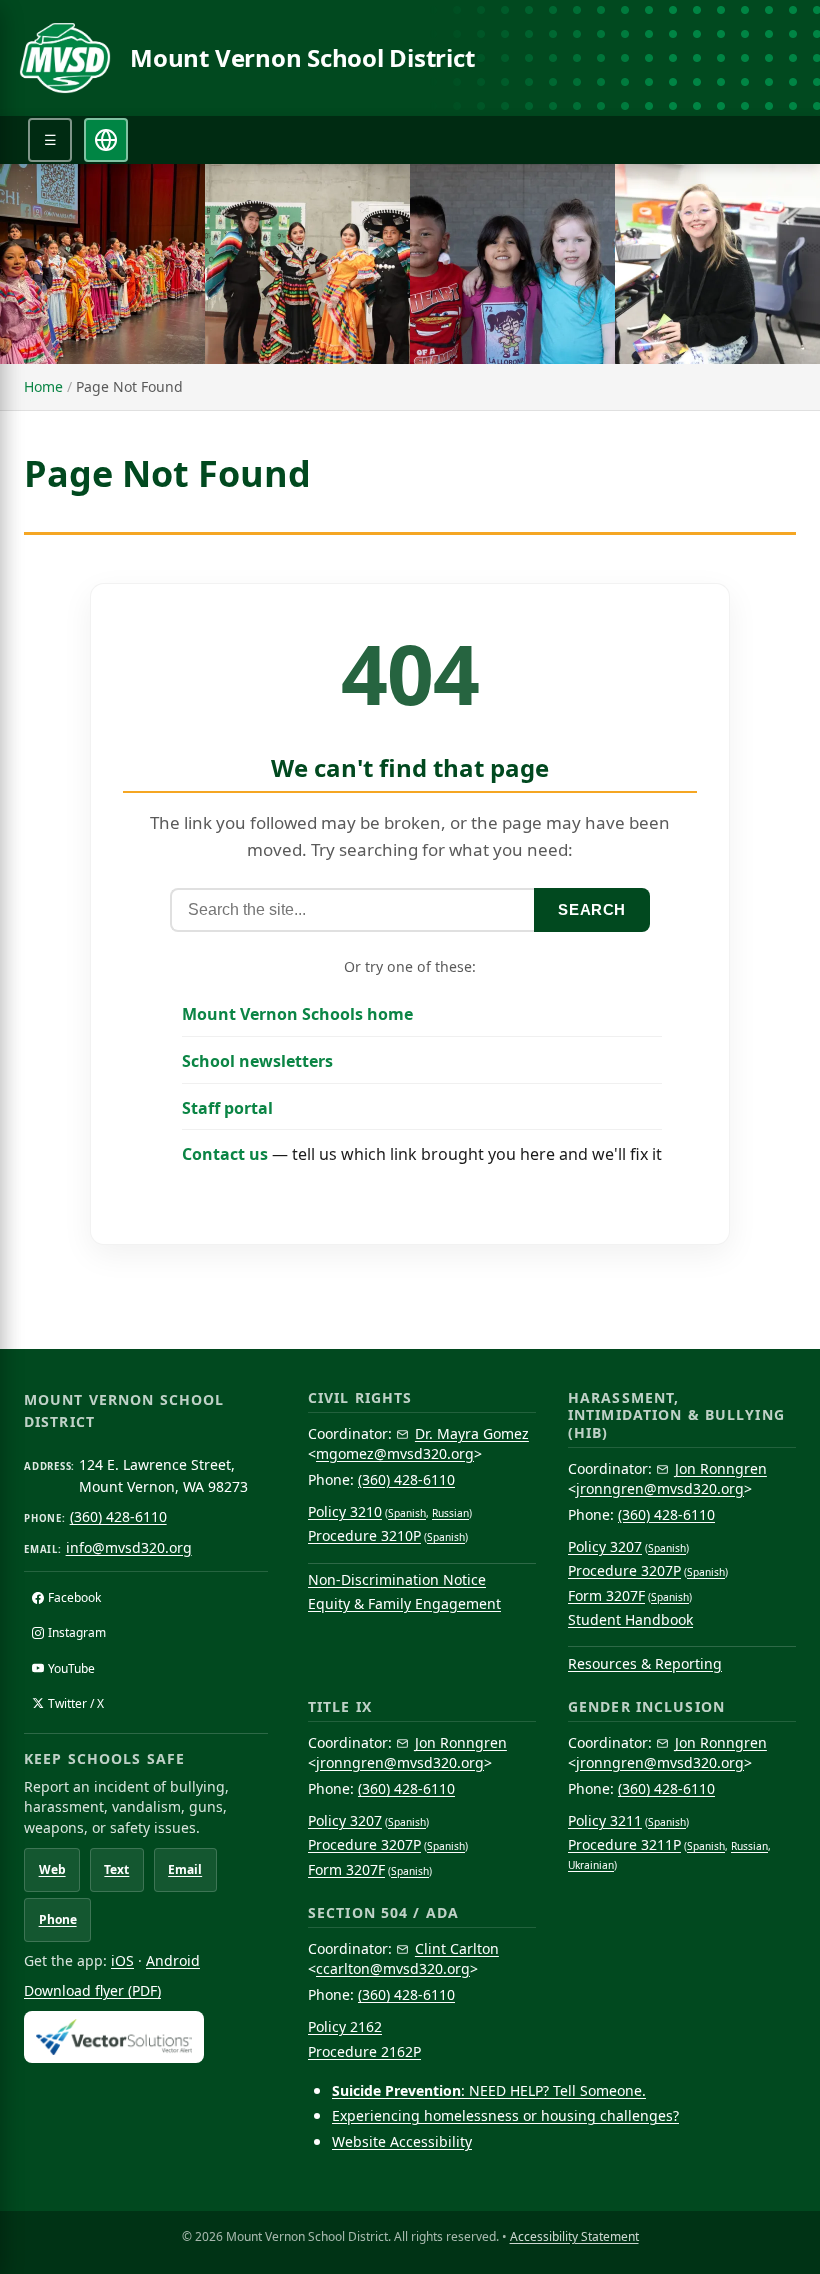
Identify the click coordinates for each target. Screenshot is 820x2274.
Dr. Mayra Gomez (472, 1433)
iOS (122, 1960)
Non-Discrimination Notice (397, 1579)
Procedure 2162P (364, 2051)
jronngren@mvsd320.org (660, 1488)
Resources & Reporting (645, 1663)
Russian (450, 1513)
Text (116, 1869)
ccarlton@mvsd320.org (393, 1968)
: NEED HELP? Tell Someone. (489, 2090)
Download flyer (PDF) (92, 1990)
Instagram (77, 1632)
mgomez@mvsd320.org (395, 1453)
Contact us (225, 1154)
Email (185, 1869)
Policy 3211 (605, 1820)
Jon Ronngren (721, 1468)
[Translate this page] (106, 140)
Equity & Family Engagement (404, 1603)
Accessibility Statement (574, 2236)
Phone (58, 1919)
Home (43, 386)
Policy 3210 (345, 1511)
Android (173, 1960)
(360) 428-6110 (118, 1516)
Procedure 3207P (624, 1570)
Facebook (74, 1597)
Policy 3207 (605, 1546)
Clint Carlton (457, 1948)
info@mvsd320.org (129, 1547)
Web (52, 1869)
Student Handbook (630, 1619)
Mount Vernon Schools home (297, 1014)
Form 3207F (606, 1595)
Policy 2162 (345, 2026)
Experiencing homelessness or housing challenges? (505, 2115)
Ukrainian (591, 1865)
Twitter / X (76, 1703)
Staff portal (227, 1108)
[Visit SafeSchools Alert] (146, 2036)
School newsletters (257, 1061)
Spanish (407, 1513)
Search (592, 909)
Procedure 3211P (624, 1844)
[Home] (65, 58)
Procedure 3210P (364, 1535)
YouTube (71, 1668)
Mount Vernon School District (302, 58)
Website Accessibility (402, 2141)
